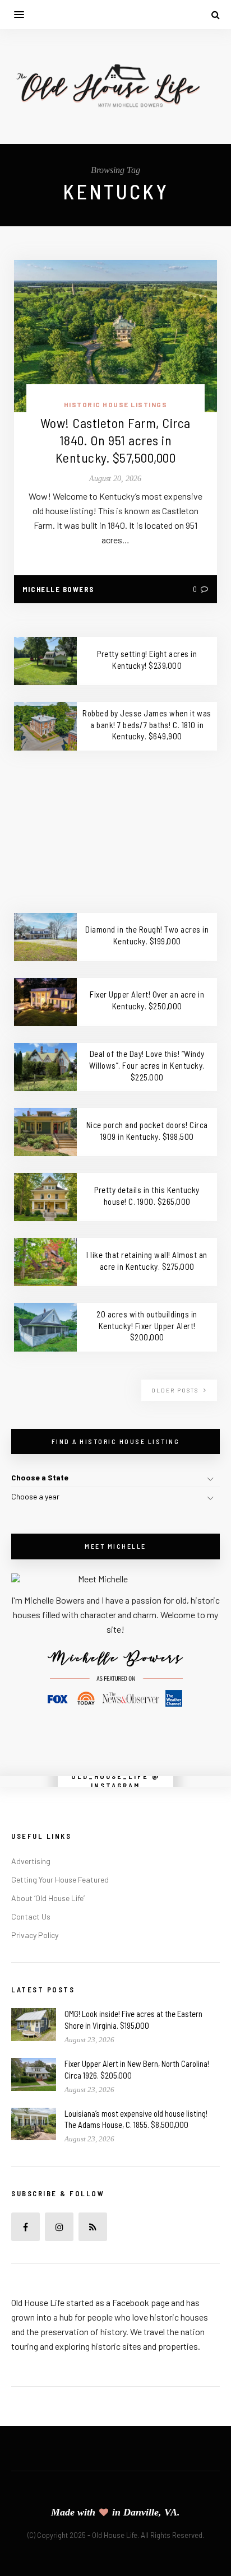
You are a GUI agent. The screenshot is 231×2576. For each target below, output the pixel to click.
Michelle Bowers (58, 589)
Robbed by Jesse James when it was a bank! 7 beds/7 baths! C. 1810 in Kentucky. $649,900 (147, 725)
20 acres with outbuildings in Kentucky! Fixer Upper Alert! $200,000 (147, 1326)
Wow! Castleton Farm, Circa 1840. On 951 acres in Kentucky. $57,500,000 (115, 440)
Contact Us (31, 1916)
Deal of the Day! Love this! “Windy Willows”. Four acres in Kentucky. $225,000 (147, 1065)
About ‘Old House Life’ (48, 1898)
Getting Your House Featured (60, 1879)
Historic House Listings (116, 404)
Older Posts (176, 1390)
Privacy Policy (35, 1935)
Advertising (31, 1861)
